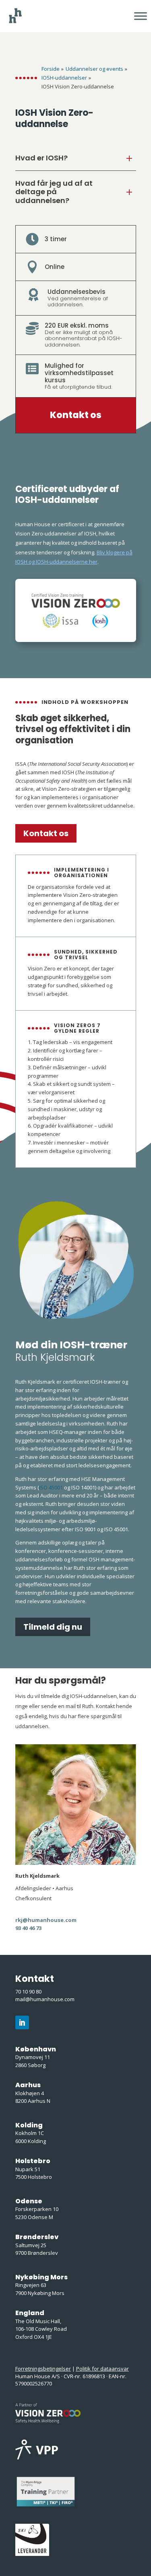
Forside (51, 69)
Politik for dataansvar (102, 2369)
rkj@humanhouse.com (46, 1920)
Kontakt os (76, 415)
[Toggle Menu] (141, 16)
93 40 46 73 (28, 1928)
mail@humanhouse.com (45, 1999)
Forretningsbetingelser (43, 2369)
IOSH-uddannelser (64, 78)
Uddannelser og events (94, 69)
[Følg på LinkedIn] (22, 2022)
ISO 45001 (51, 1487)
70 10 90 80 (28, 1991)
